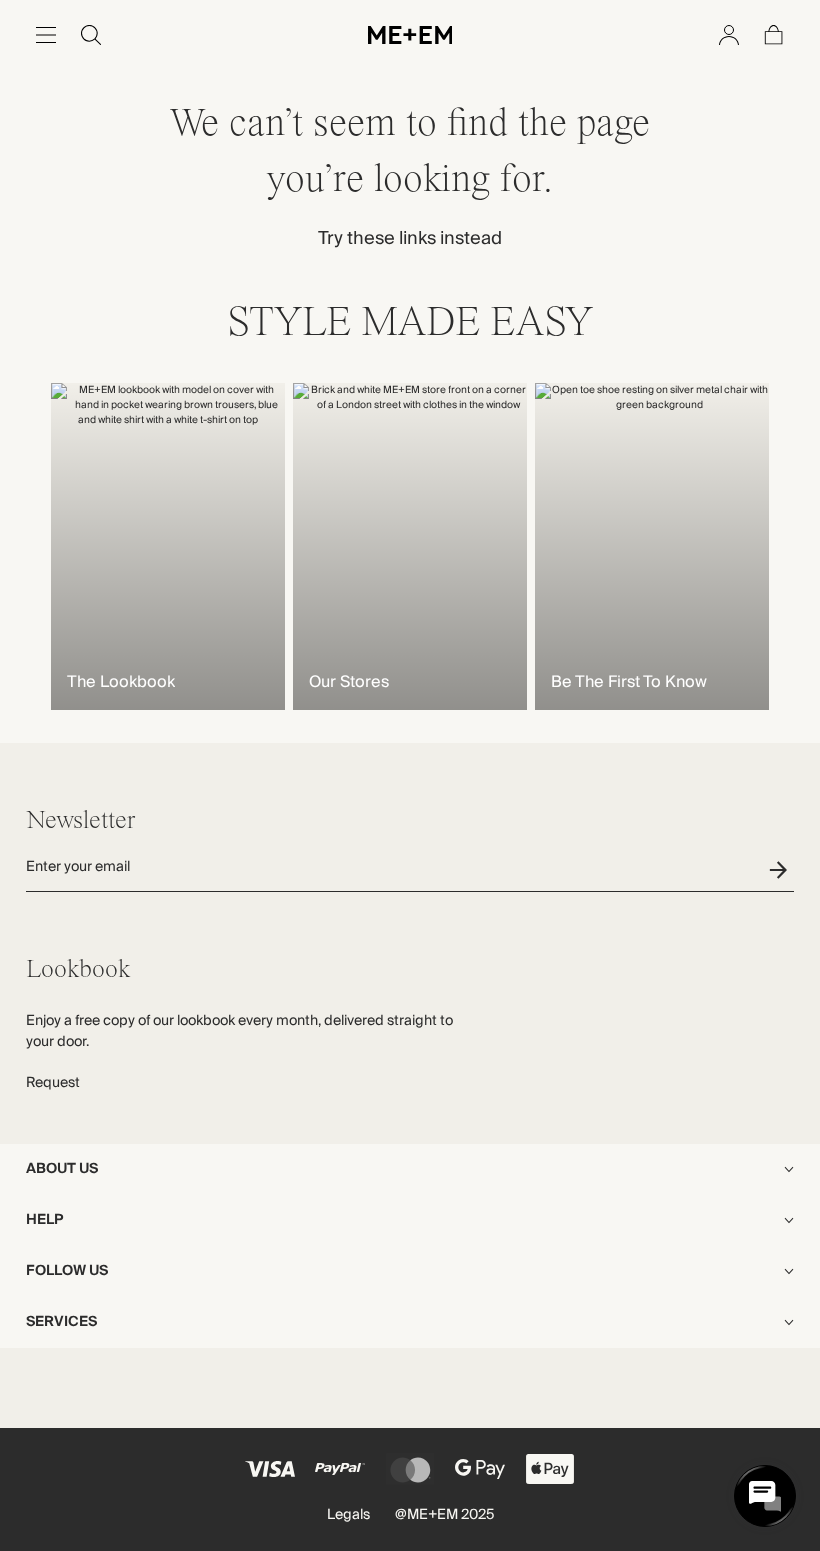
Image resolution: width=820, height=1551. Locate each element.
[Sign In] (729, 35)
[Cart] (774, 35)
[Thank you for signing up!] (781, 869)
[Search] (91, 35)
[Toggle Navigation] (46, 35)
